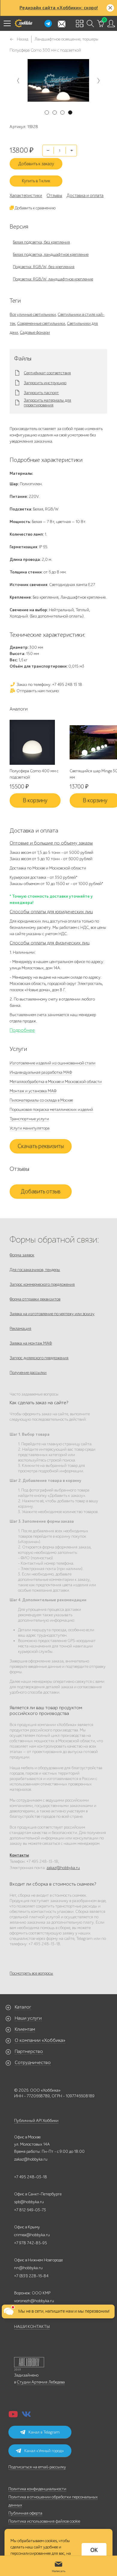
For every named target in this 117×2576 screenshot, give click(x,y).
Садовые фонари (35, 332)
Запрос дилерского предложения (39, 1358)
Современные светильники (41, 323)
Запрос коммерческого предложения (42, 1284)
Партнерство (29, 2051)
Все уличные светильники (33, 314)
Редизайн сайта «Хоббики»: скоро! (59, 8)
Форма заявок (22, 1255)
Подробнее (22, 1030)
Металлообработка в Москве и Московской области (56, 1082)
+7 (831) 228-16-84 (31, 2276)
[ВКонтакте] (26, 2416)
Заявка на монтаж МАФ (31, 1343)
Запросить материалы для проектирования (47, 403)
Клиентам (25, 2029)
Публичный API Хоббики (36, 2121)
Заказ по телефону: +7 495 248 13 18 (49, 685)
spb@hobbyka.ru (29, 2202)
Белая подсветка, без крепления (41, 242)
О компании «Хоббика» (40, 2040)
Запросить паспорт (41, 393)
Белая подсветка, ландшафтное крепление (51, 254)
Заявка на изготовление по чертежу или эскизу (52, 1314)
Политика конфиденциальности (37, 2489)
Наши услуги (28, 2018)
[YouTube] (13, 2416)
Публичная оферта (25, 2513)
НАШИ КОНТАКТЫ (32, 2327)
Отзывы (54, 196)
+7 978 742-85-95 (31, 2243)
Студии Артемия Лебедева (41, 2382)
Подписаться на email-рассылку (37, 2467)
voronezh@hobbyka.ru (34, 2301)
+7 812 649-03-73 (30, 2210)
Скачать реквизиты (41, 1146)
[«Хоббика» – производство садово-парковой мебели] (23, 23)
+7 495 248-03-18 (31, 2177)
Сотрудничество (33, 2063)
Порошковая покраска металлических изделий (51, 1110)
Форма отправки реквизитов (35, 1299)
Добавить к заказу (36, 164)
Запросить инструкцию (45, 383)
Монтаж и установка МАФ (33, 1091)
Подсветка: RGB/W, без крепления (44, 267)
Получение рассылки (28, 1373)
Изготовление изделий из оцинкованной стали (52, 1063)
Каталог (23, 2007)
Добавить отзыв (41, 1192)
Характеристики (26, 196)
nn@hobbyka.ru (28, 2268)
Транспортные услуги (29, 1119)
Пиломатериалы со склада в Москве (41, 1100)
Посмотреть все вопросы (31, 1973)
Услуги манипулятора (30, 1128)
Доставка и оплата (85, 196)
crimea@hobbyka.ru (32, 2235)
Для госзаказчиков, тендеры (35, 1270)
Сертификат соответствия (47, 373)
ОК (94, 2550)
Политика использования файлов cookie (44, 2521)
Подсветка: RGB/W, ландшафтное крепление (53, 279)
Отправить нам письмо (37, 691)
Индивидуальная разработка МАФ (41, 1072)
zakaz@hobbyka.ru (63, 1868)
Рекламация (20, 1328)
